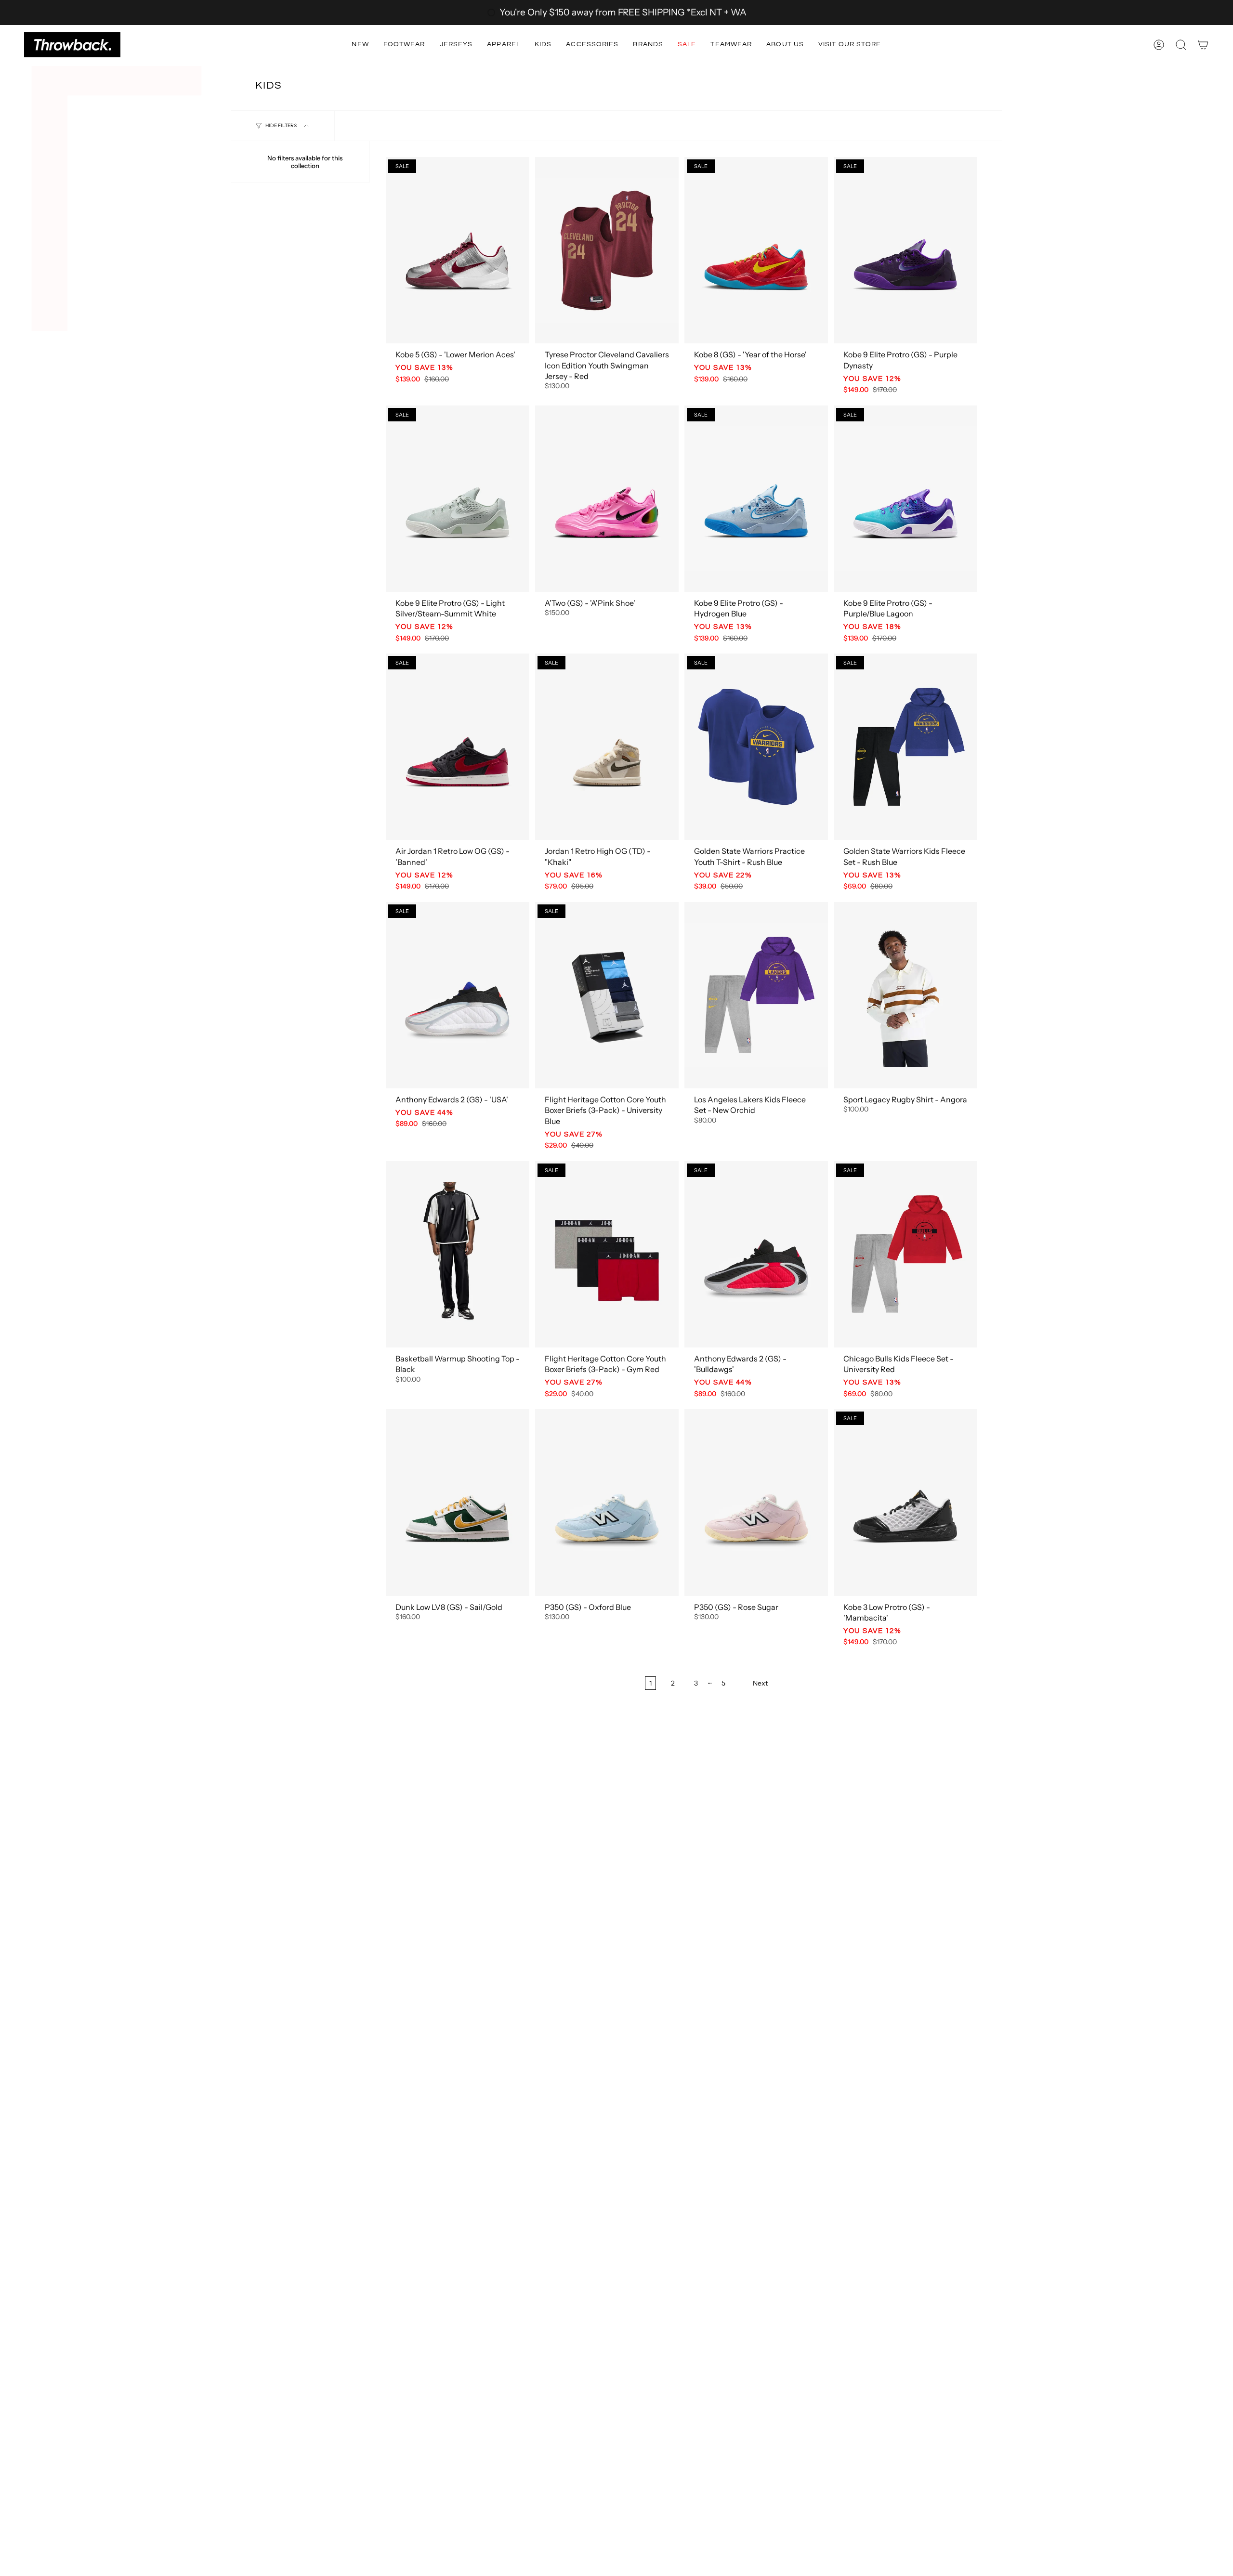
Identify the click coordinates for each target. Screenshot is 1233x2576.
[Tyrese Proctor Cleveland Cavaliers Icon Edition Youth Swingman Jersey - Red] (607, 250)
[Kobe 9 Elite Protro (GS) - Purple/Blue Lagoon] (905, 499)
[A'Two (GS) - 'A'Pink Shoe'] (607, 499)
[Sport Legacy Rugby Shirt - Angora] (905, 995)
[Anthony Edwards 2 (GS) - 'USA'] (458, 995)
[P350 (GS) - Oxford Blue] (607, 1502)
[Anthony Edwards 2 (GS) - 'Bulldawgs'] (756, 1254)
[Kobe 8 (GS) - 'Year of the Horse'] (756, 250)
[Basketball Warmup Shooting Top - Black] (458, 1254)
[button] (360, 45)
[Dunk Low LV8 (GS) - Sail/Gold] (458, 1502)
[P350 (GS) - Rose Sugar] (756, 1502)
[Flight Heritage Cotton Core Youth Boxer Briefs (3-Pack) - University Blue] (607, 995)
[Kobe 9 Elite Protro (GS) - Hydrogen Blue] (756, 499)
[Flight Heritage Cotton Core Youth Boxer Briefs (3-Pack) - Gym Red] (607, 1254)
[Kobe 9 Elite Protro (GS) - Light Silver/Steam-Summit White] (458, 499)
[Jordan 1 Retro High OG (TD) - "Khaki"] (607, 747)
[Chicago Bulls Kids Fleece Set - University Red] (905, 1254)
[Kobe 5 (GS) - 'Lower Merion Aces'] (458, 250)
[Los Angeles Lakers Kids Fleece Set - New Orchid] (756, 995)
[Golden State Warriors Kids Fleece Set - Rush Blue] (905, 747)
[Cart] (1203, 45)
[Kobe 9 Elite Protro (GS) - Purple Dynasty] (905, 250)
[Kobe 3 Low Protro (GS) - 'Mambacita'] (905, 1502)
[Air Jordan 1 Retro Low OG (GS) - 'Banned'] (458, 747)
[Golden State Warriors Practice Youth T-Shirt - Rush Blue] (756, 747)
